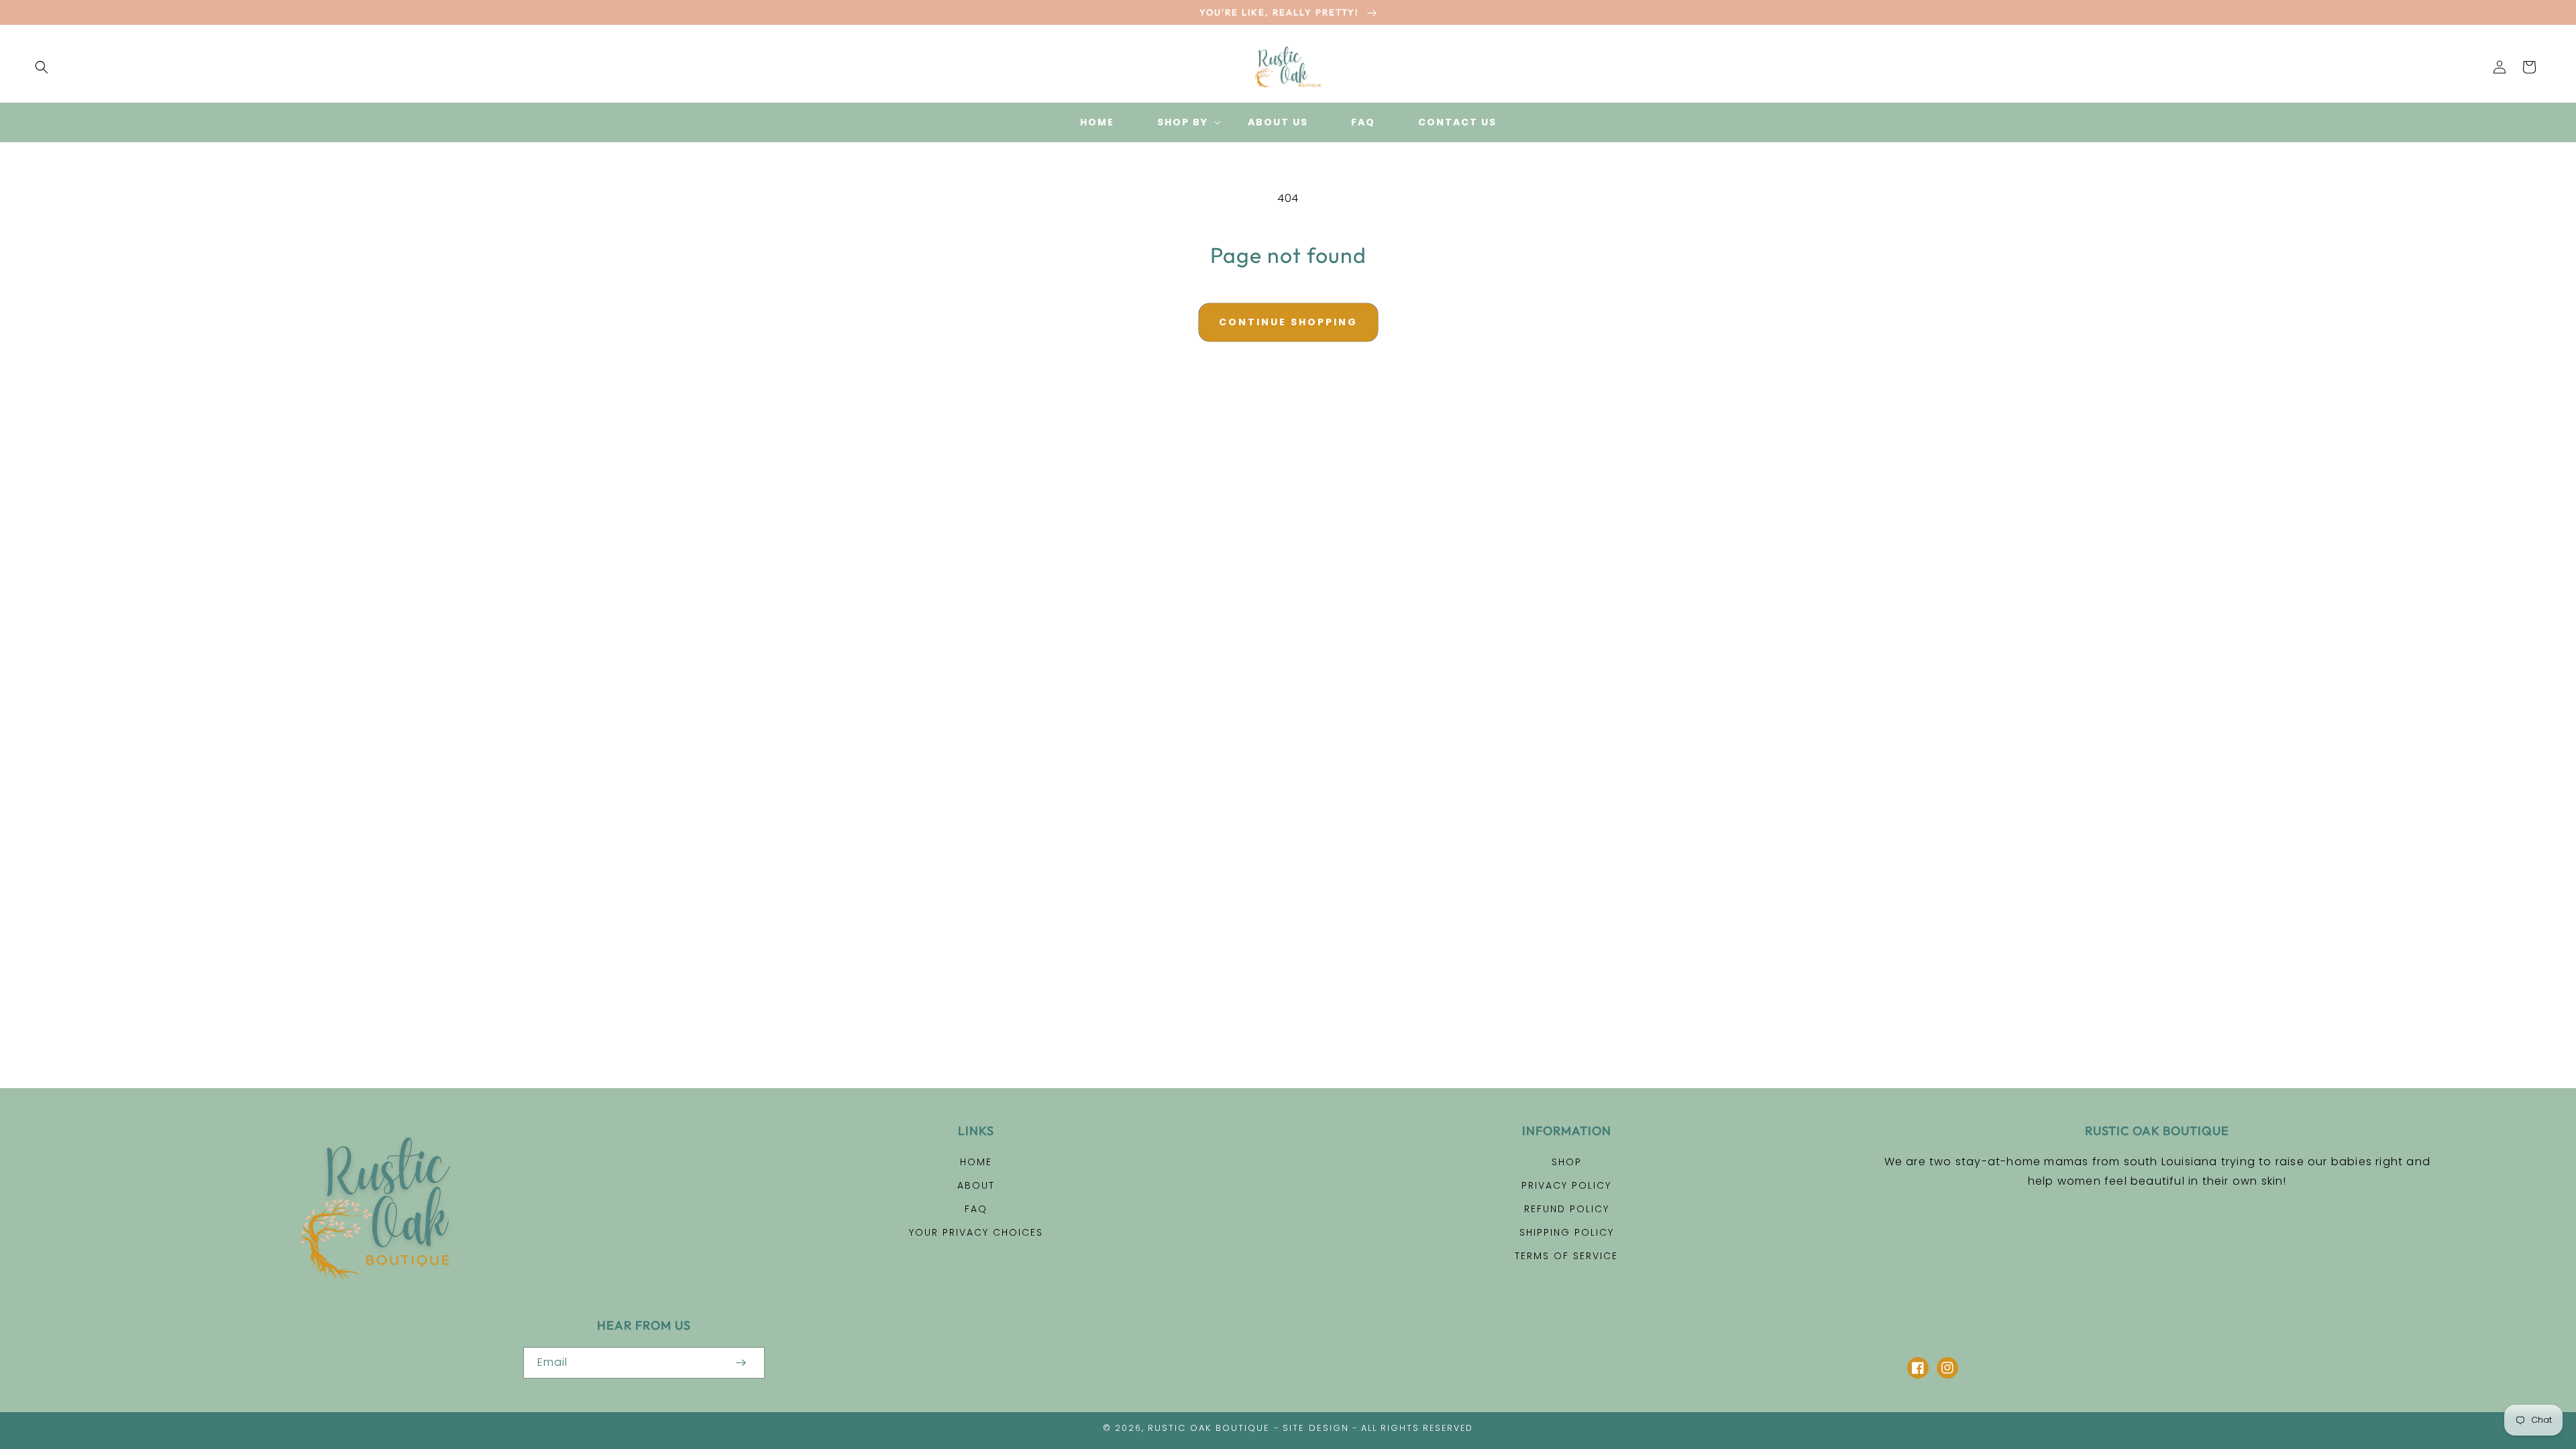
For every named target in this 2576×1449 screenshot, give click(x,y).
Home (976, 1162)
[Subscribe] (741, 1363)
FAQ (976, 1209)
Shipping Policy (1567, 1232)
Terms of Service (1566, 1256)
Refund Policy (1567, 1209)
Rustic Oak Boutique (1209, 1428)
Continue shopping (1288, 322)
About (976, 1185)
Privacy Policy (1566, 1185)
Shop (1567, 1162)
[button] (42, 67)
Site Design (1316, 1428)
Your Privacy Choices (976, 1232)
